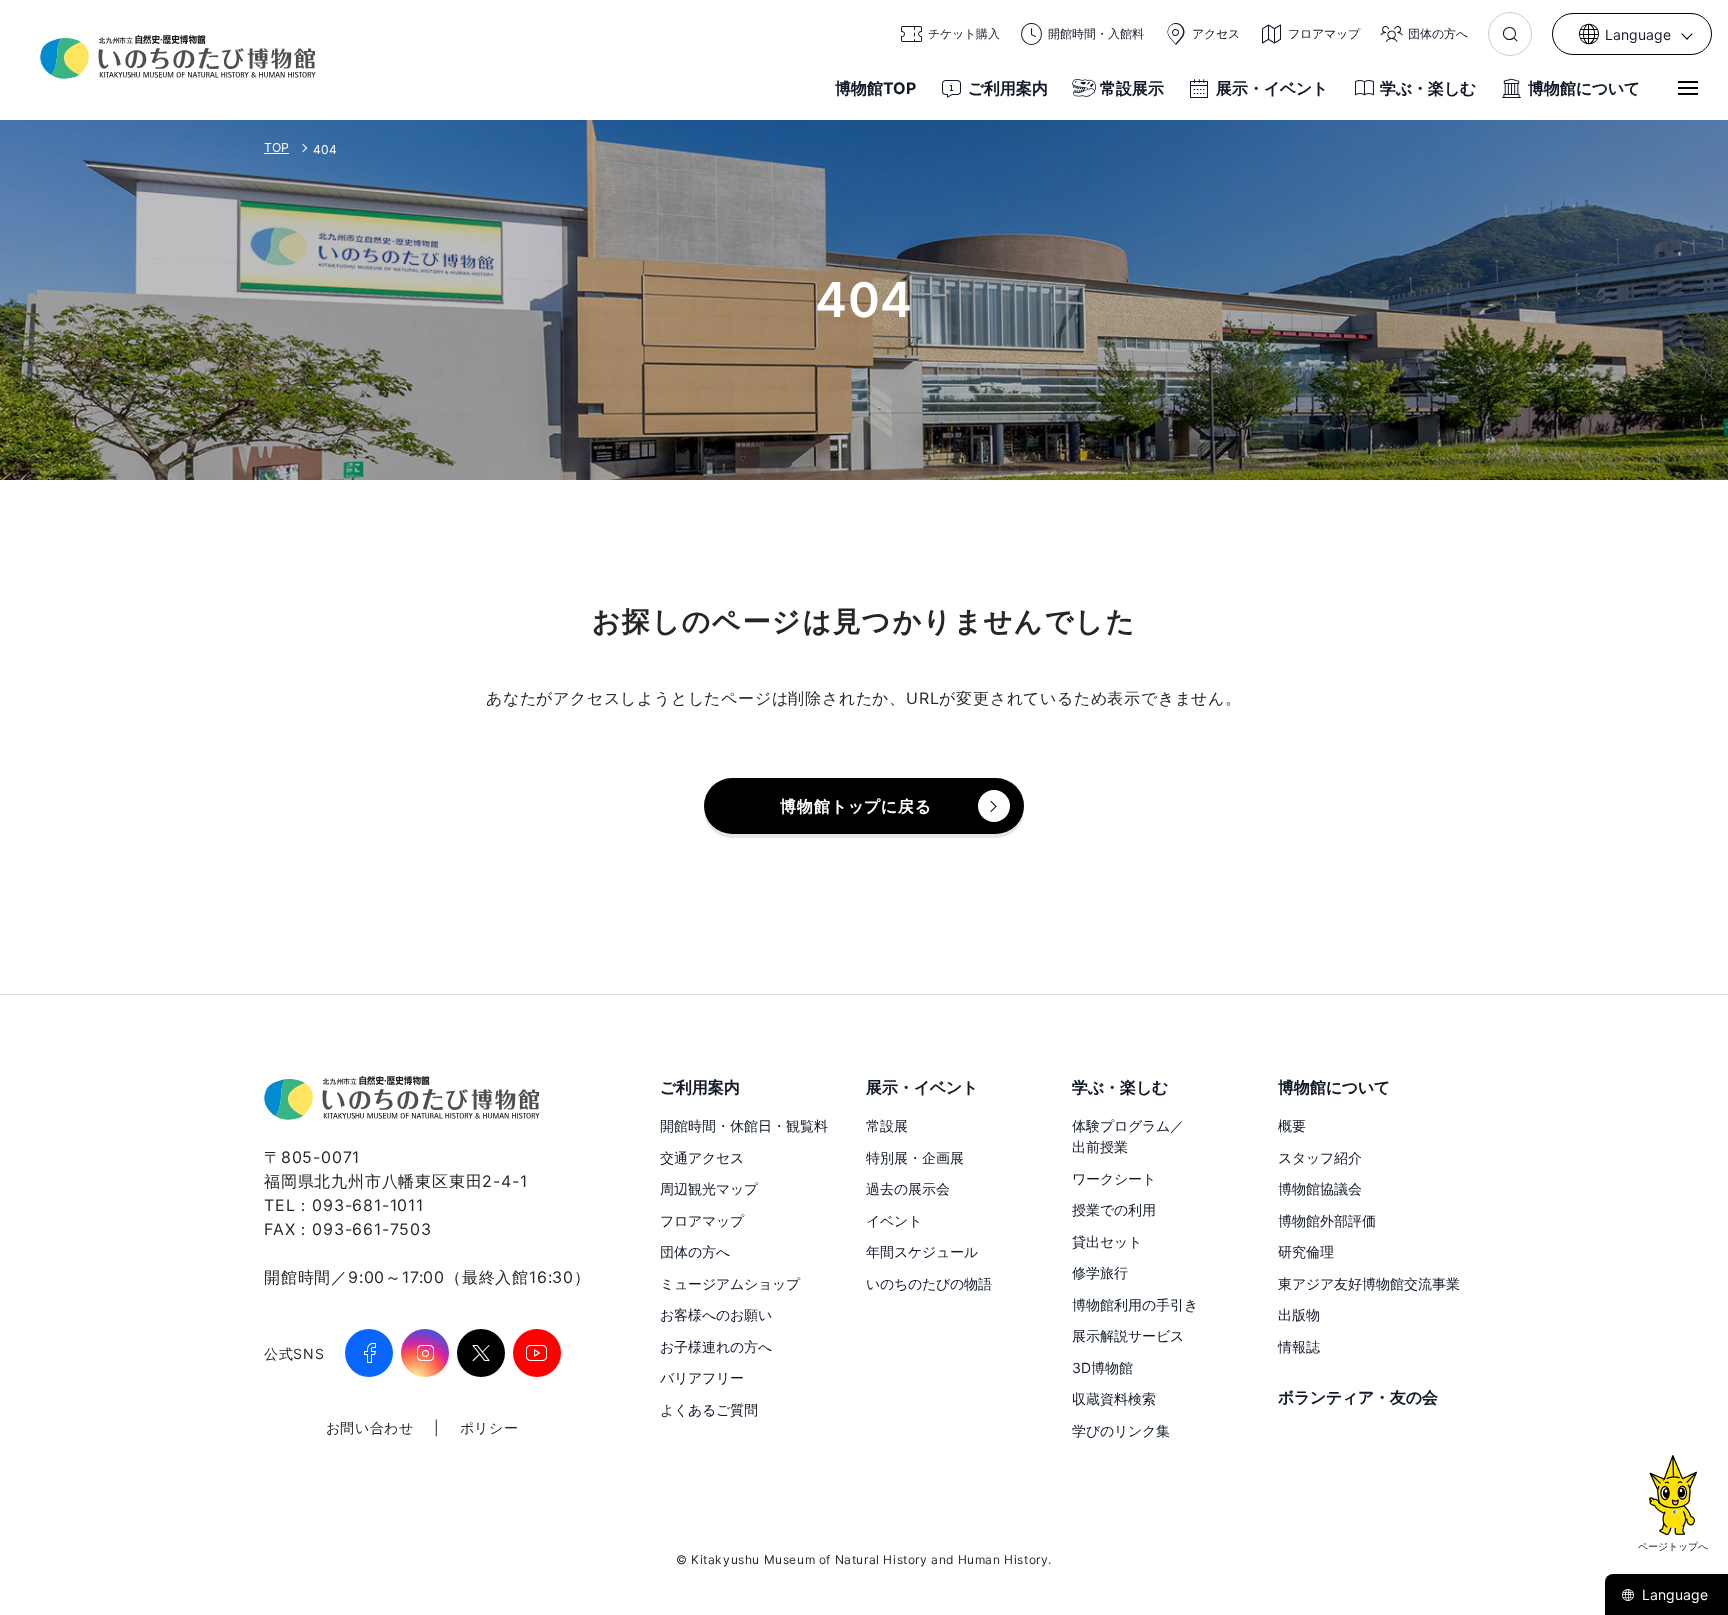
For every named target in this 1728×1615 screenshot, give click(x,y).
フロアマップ (702, 1220)
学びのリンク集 (1121, 1430)
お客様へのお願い (716, 1314)
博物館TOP (875, 88)
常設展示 (1132, 88)
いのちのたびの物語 (929, 1283)
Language (1675, 1594)
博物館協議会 (1320, 1188)
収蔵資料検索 (1114, 1398)
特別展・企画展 (915, 1157)
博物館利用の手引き (1135, 1304)
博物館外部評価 (1327, 1220)
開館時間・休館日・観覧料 (744, 1125)
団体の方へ (695, 1251)
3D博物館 (1102, 1367)
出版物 (1299, 1314)
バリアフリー (702, 1377)
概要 (1292, 1125)
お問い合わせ (370, 1427)
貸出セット (1107, 1241)
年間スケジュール (922, 1251)
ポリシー (489, 1427)
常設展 (887, 1125)
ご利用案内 (1008, 88)
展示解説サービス (1128, 1335)
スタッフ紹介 (1320, 1157)
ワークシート (1114, 1178)
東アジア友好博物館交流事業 (1369, 1283)
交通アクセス (702, 1157)
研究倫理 (1306, 1251)
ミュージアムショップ (730, 1283)
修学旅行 (1100, 1272)
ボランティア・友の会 (1358, 1397)
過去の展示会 (908, 1188)
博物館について (1584, 88)
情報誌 (1299, 1346)
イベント (894, 1220)
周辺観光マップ (709, 1188)
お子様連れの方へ (716, 1346)
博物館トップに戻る (855, 806)
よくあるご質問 (709, 1409)
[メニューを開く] (1688, 88)
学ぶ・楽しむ (1428, 88)
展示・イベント (1272, 88)
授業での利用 (1114, 1209)
